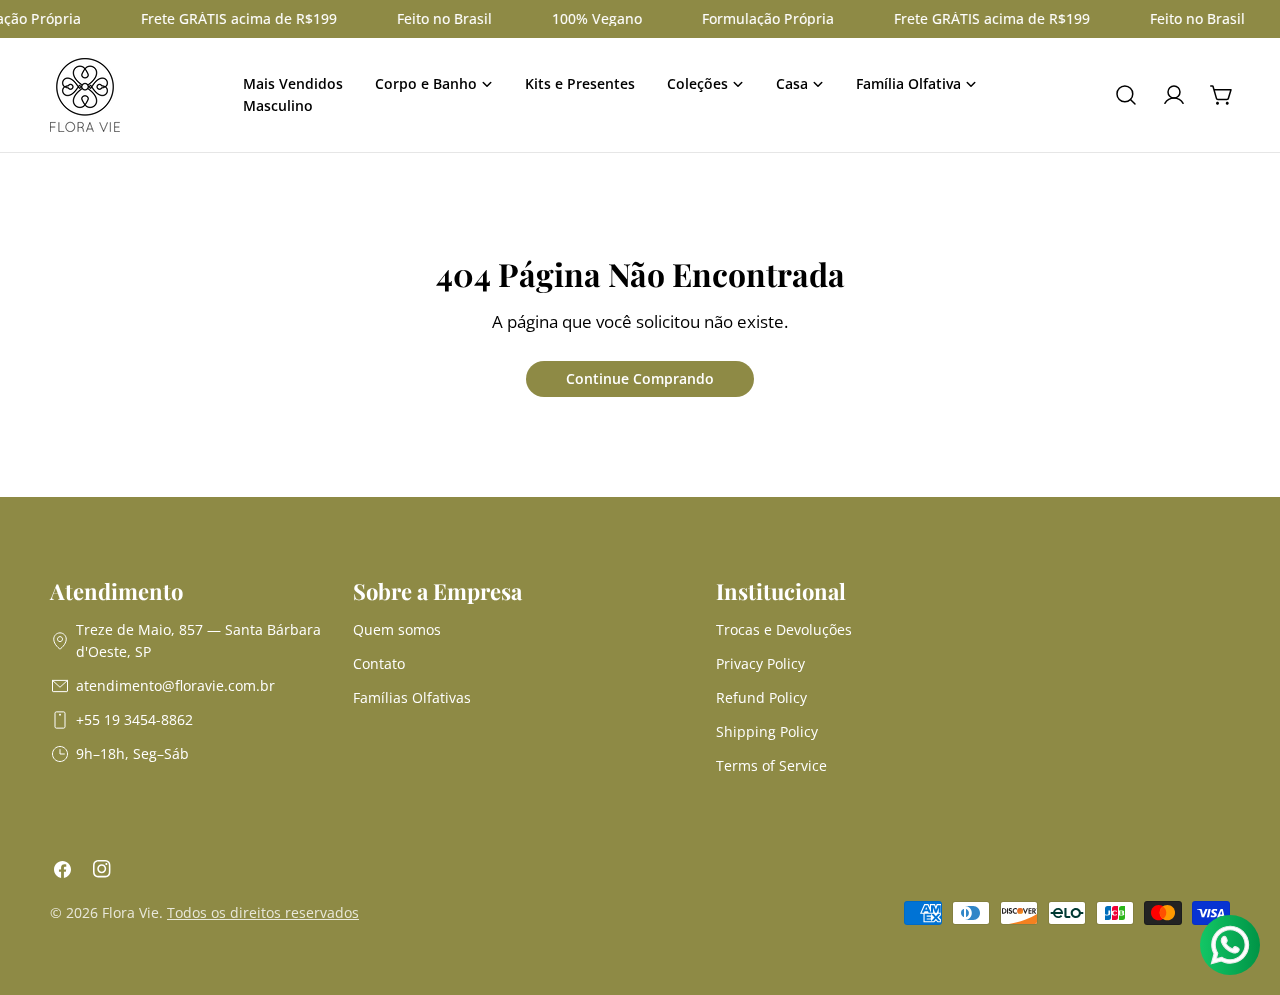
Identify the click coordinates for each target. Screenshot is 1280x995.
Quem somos (397, 629)
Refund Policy (761, 697)
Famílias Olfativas (412, 697)
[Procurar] (1126, 95)
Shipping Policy (767, 731)
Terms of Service (771, 765)
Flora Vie (130, 912)
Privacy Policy (760, 663)
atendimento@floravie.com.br (175, 685)
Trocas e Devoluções (784, 629)
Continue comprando (640, 378)
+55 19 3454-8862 (134, 719)
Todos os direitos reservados (263, 912)
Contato (379, 663)
